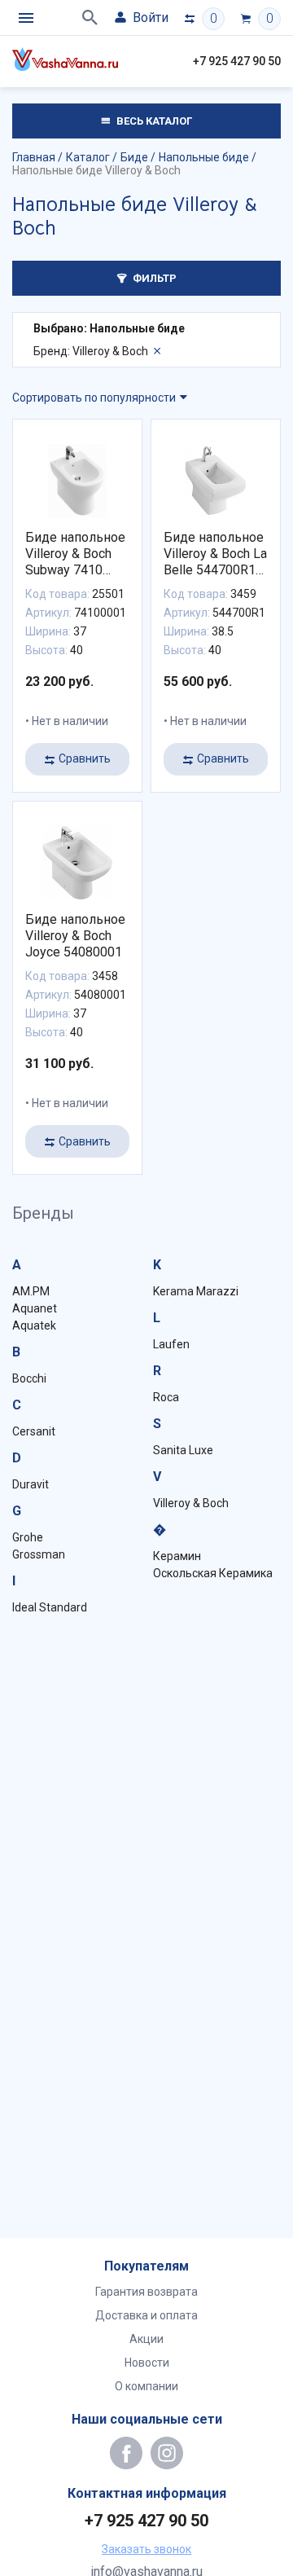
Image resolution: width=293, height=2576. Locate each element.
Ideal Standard (50, 1607)
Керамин (177, 1556)
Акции (146, 2339)
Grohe (28, 1537)
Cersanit (34, 1431)
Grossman (39, 1554)
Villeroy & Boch (191, 1503)
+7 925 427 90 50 (237, 61)
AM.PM (31, 1291)
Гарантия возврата (146, 2292)
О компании (146, 2386)
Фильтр (153, 278)
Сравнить (85, 758)
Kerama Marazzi (196, 1291)
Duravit (31, 1484)
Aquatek (34, 1325)
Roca (166, 1397)
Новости (147, 2363)
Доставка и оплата (146, 2315)
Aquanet (35, 1308)
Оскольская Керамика (213, 1573)
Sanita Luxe (183, 1450)
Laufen (171, 1344)
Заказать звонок (146, 2549)
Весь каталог (153, 121)
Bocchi (29, 1378)
